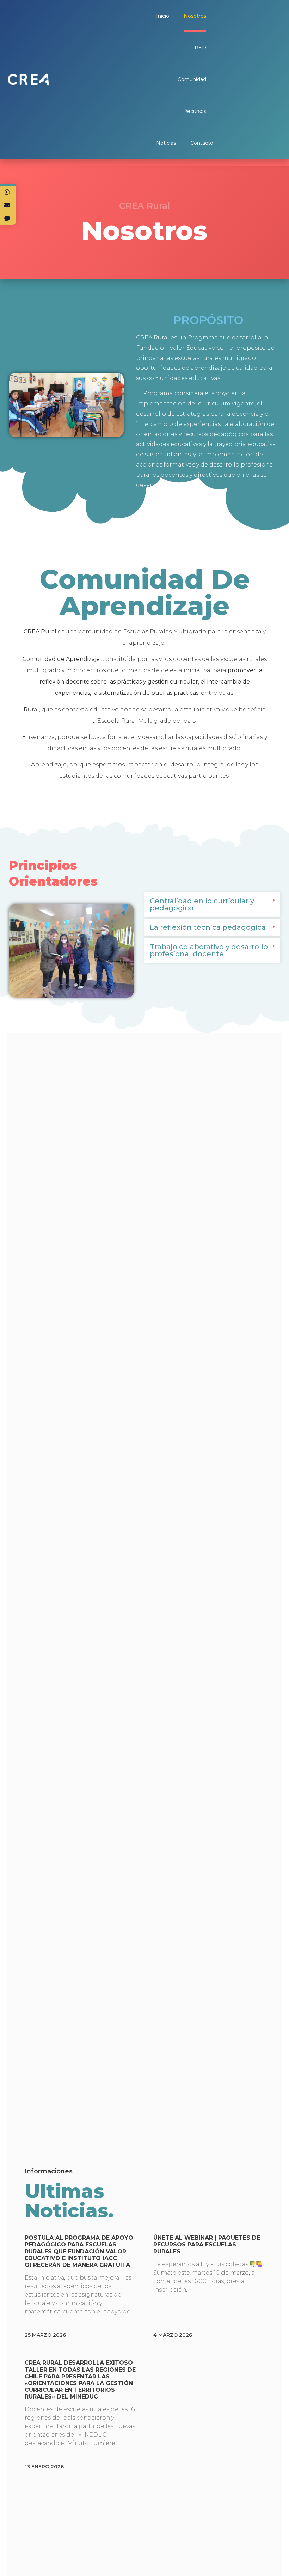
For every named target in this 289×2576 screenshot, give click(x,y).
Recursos (195, 111)
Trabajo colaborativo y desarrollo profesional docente (209, 950)
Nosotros (195, 16)
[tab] (212, 905)
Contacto (202, 143)
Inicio (163, 16)
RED (200, 48)
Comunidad (192, 79)
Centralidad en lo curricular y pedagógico (202, 904)
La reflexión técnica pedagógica (208, 927)
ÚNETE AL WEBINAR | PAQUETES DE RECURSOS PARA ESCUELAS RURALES (207, 2244)
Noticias (166, 143)
